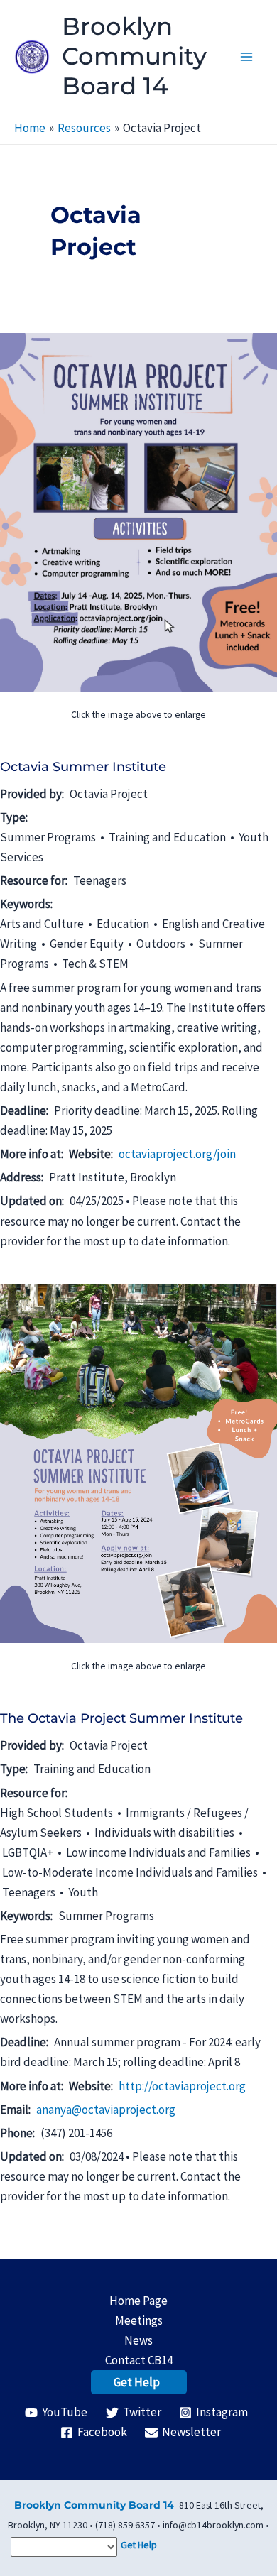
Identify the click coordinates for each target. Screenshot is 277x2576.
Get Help (137, 2382)
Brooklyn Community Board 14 (134, 56)
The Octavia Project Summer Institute (121, 1718)
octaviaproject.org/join (177, 1154)
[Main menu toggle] (247, 57)
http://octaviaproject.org (182, 2086)
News (138, 2340)
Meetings (139, 2320)
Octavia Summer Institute (83, 767)
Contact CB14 (139, 2360)
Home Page (138, 2301)
